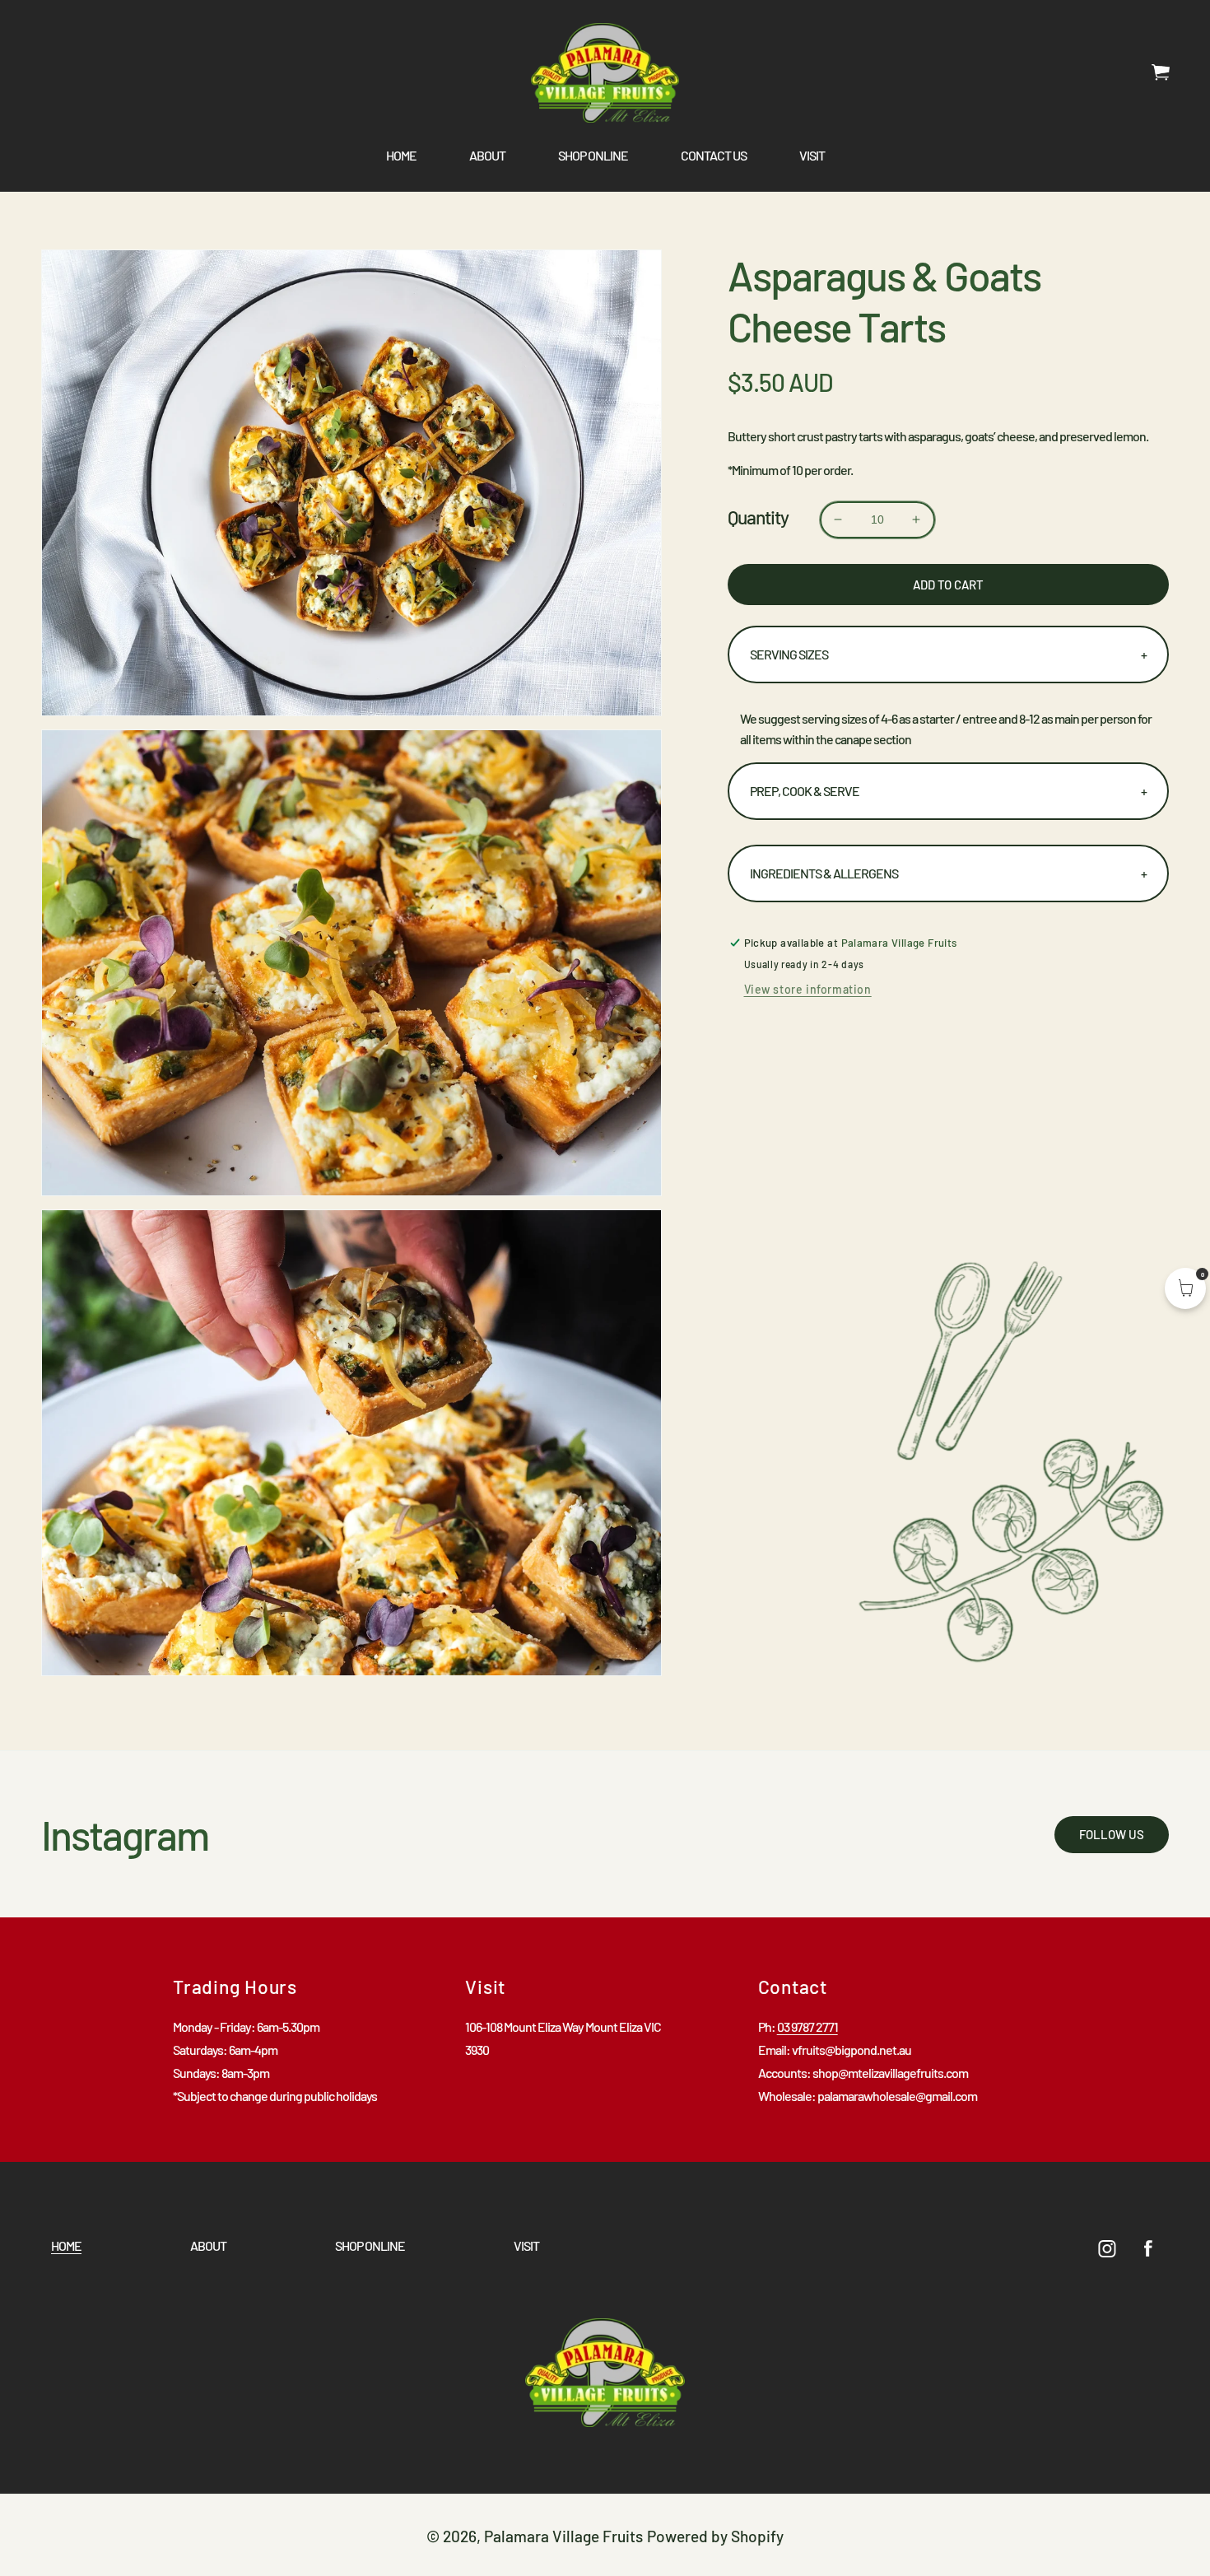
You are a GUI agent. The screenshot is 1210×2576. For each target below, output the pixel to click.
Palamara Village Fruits (563, 2536)
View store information (808, 989)
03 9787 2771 (807, 2026)
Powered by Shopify (715, 2536)
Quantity (758, 517)
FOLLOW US (1112, 1834)
